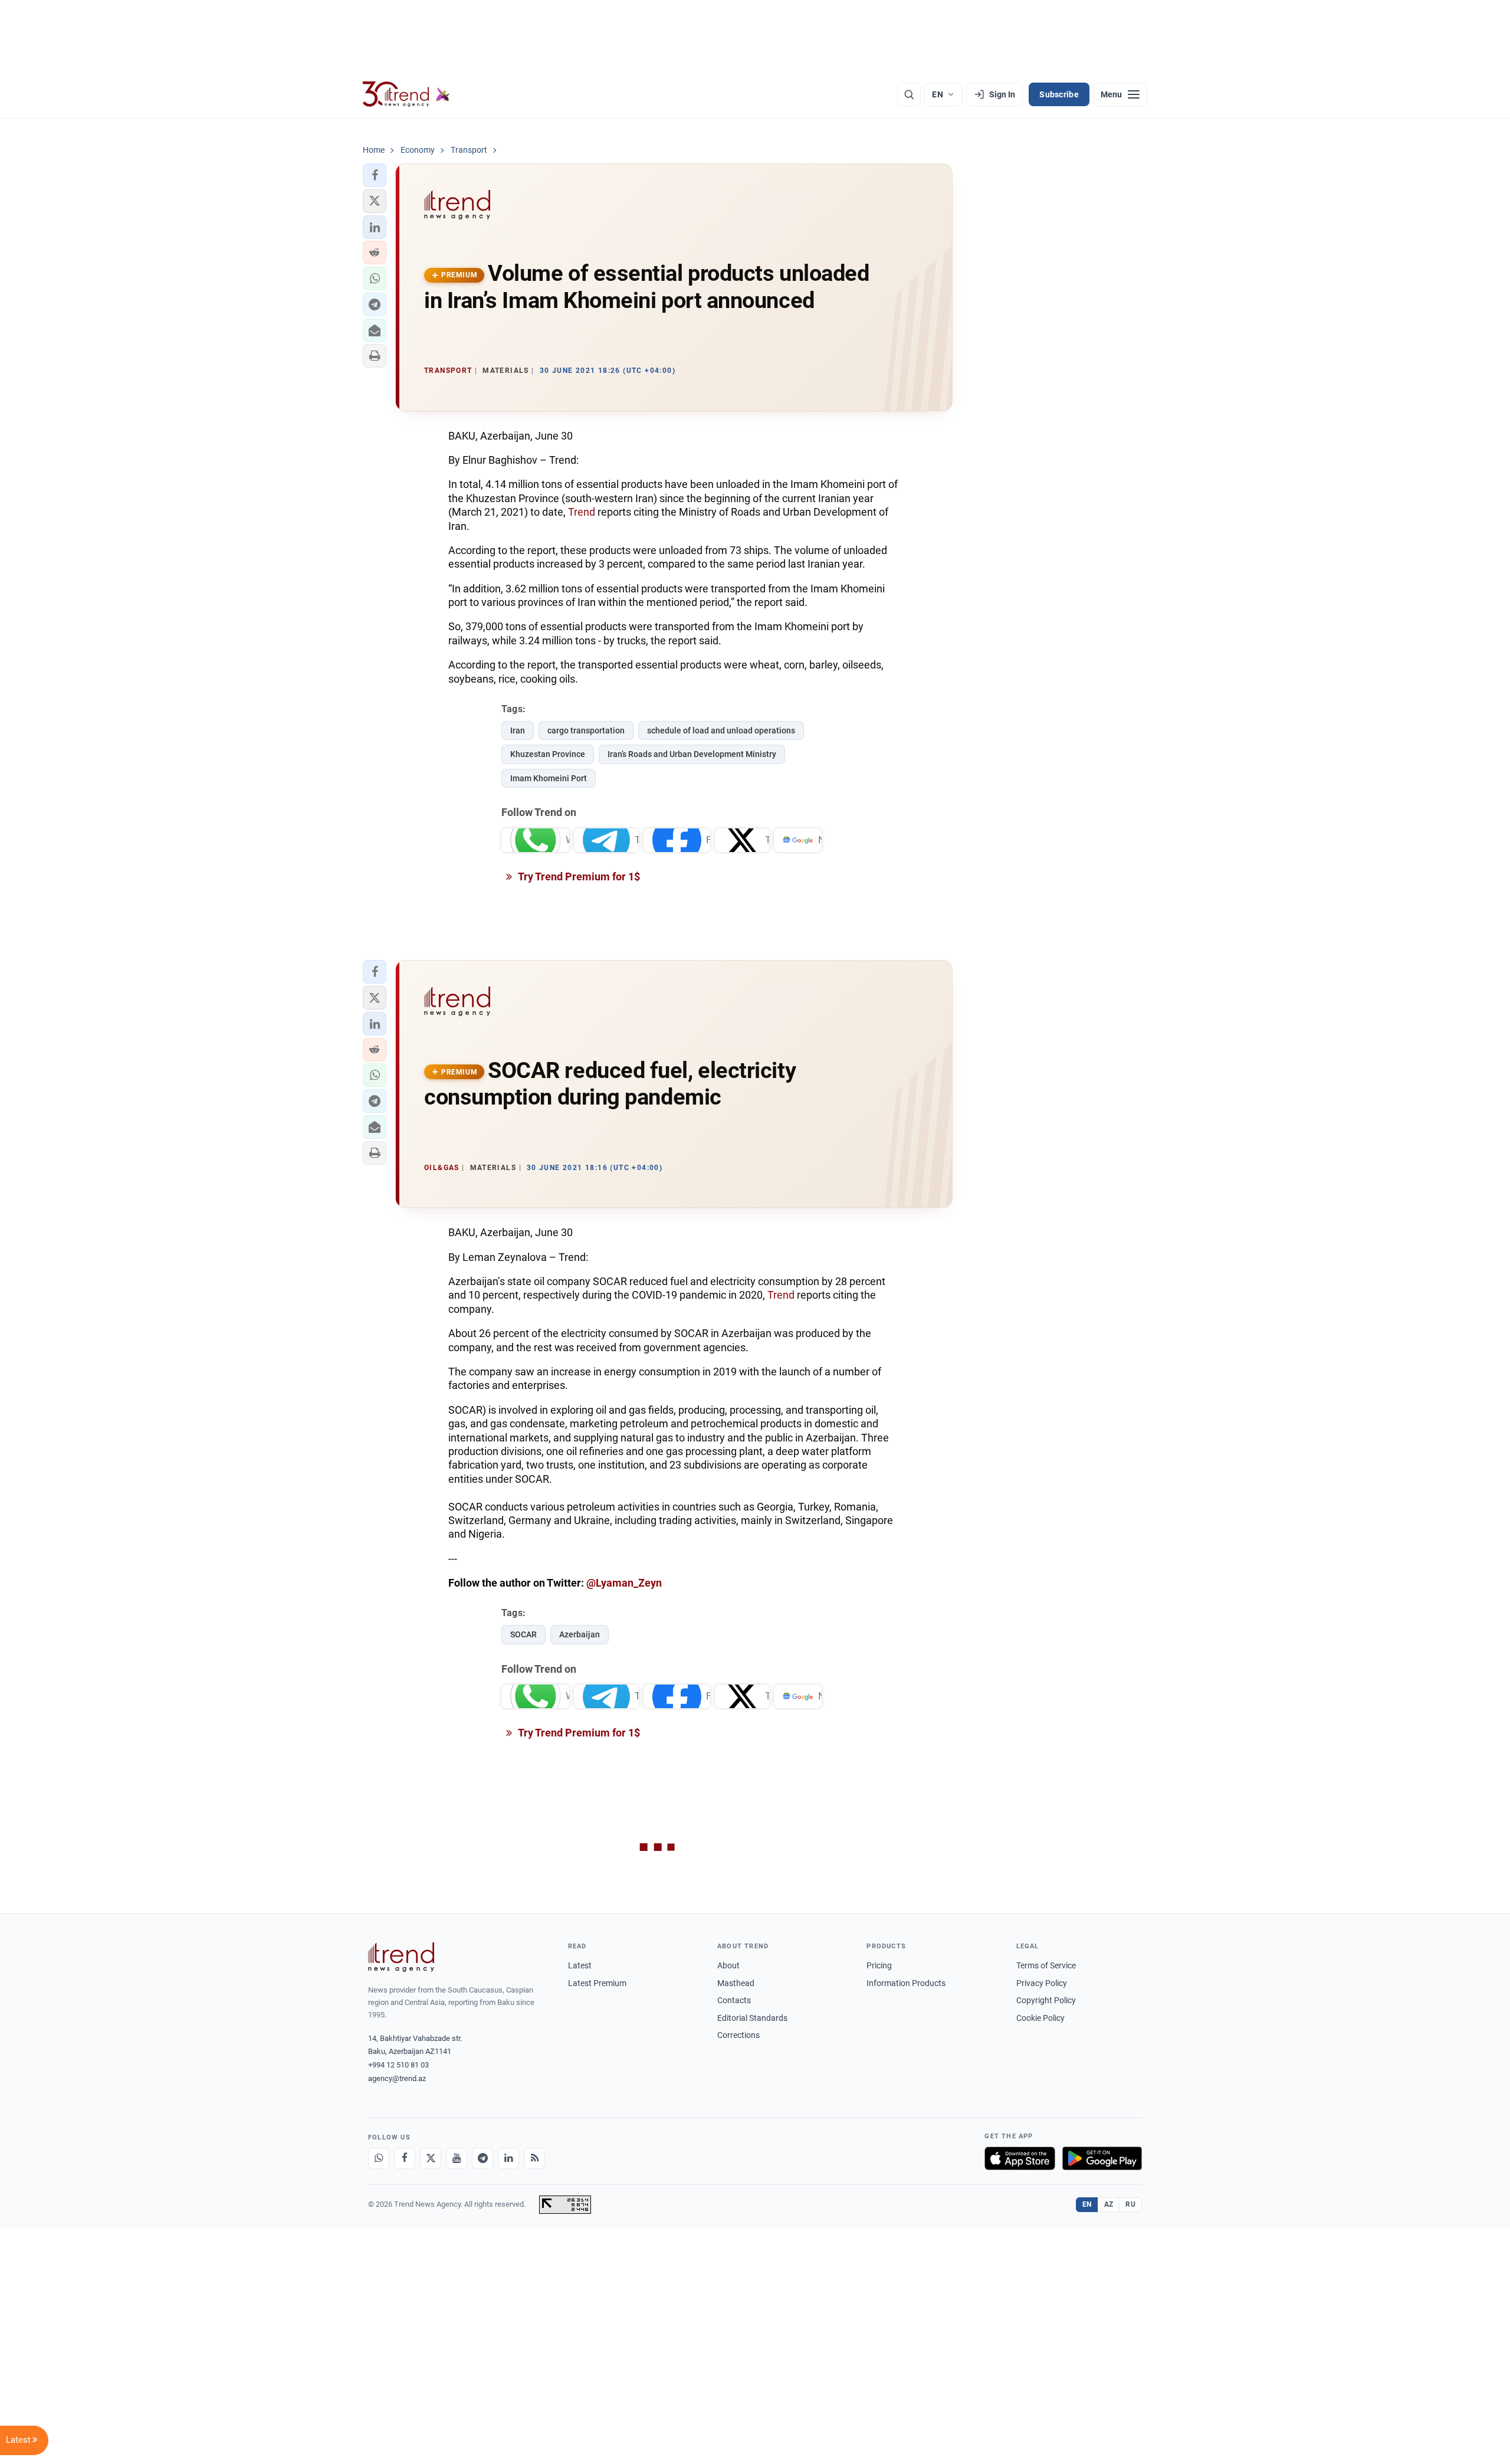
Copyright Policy (1046, 2000)
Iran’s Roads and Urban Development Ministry (692, 754)
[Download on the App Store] (1020, 2158)
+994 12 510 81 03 (398, 2065)
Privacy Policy (1042, 1983)
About (728, 1965)
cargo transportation (586, 730)
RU (1130, 2204)
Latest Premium (597, 1983)
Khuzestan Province (548, 754)
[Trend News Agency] (401, 1957)
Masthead (736, 1983)
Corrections (738, 2035)
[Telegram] (482, 2158)
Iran (518, 730)
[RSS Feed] (534, 2158)
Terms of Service (1046, 1965)
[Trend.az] (406, 94)
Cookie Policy (1040, 2018)
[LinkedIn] (508, 2158)
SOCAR (523, 1634)
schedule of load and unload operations (721, 730)
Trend (582, 512)
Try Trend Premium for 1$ (578, 877)
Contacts (734, 2000)
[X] (431, 2158)
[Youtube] (457, 2158)
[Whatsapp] (379, 2158)
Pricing (879, 1965)
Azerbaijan (580, 1634)
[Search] (909, 94)
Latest (580, 1965)
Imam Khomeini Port (549, 778)
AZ (1109, 2204)
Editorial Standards (752, 2018)
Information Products (906, 1983)
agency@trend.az (397, 2078)
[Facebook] (405, 2158)
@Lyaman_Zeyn (624, 1583)
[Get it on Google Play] (1102, 2158)
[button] (375, 175)
